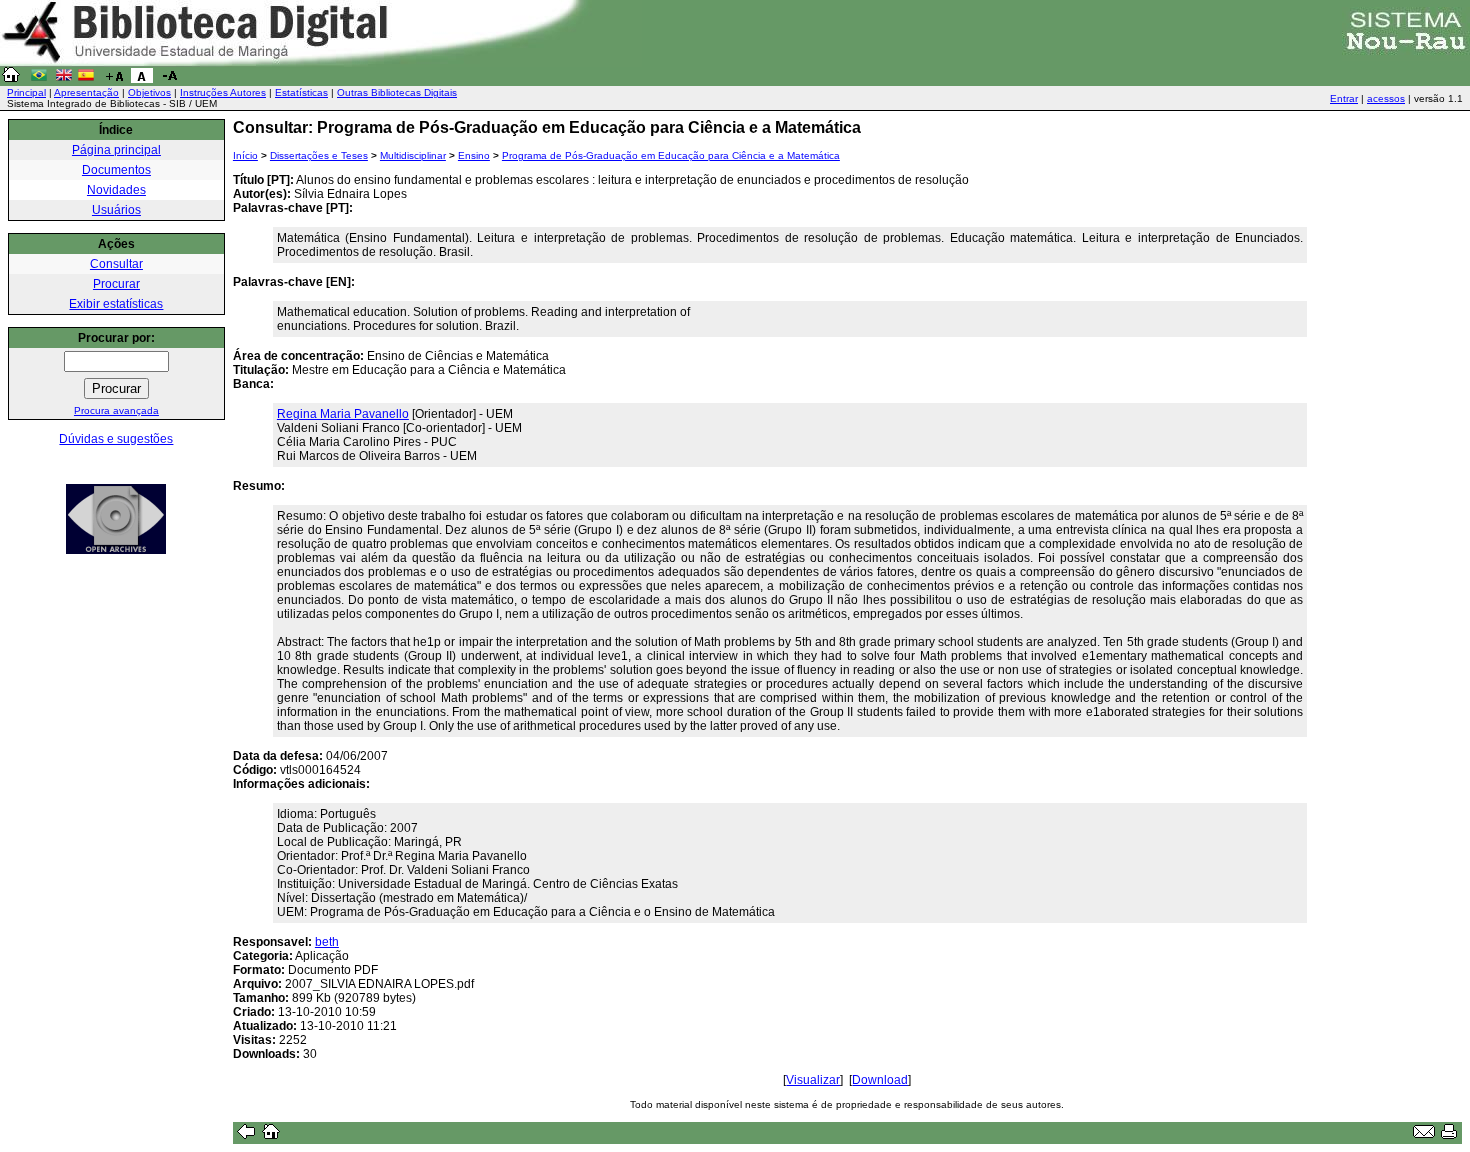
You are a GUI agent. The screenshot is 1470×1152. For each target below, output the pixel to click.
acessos (1386, 98)
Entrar (1344, 98)
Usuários (116, 210)
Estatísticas (301, 92)
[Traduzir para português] (39, 79)
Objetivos (149, 92)
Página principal (116, 150)
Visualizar (813, 1080)
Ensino (474, 155)
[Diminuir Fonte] (170, 79)
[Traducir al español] (86, 79)
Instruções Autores (223, 92)
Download (880, 1080)
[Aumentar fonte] (114, 79)
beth (327, 942)
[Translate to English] (64, 79)
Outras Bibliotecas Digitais (397, 92)
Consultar (116, 264)
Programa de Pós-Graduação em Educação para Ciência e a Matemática (671, 155)
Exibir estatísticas (116, 304)
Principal (26, 92)
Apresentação (86, 92)
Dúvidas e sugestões (116, 439)
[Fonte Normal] (142, 79)
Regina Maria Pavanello (343, 414)
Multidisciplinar (413, 155)
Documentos (116, 170)
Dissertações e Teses (319, 155)
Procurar (116, 284)
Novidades (116, 190)
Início (245, 155)
